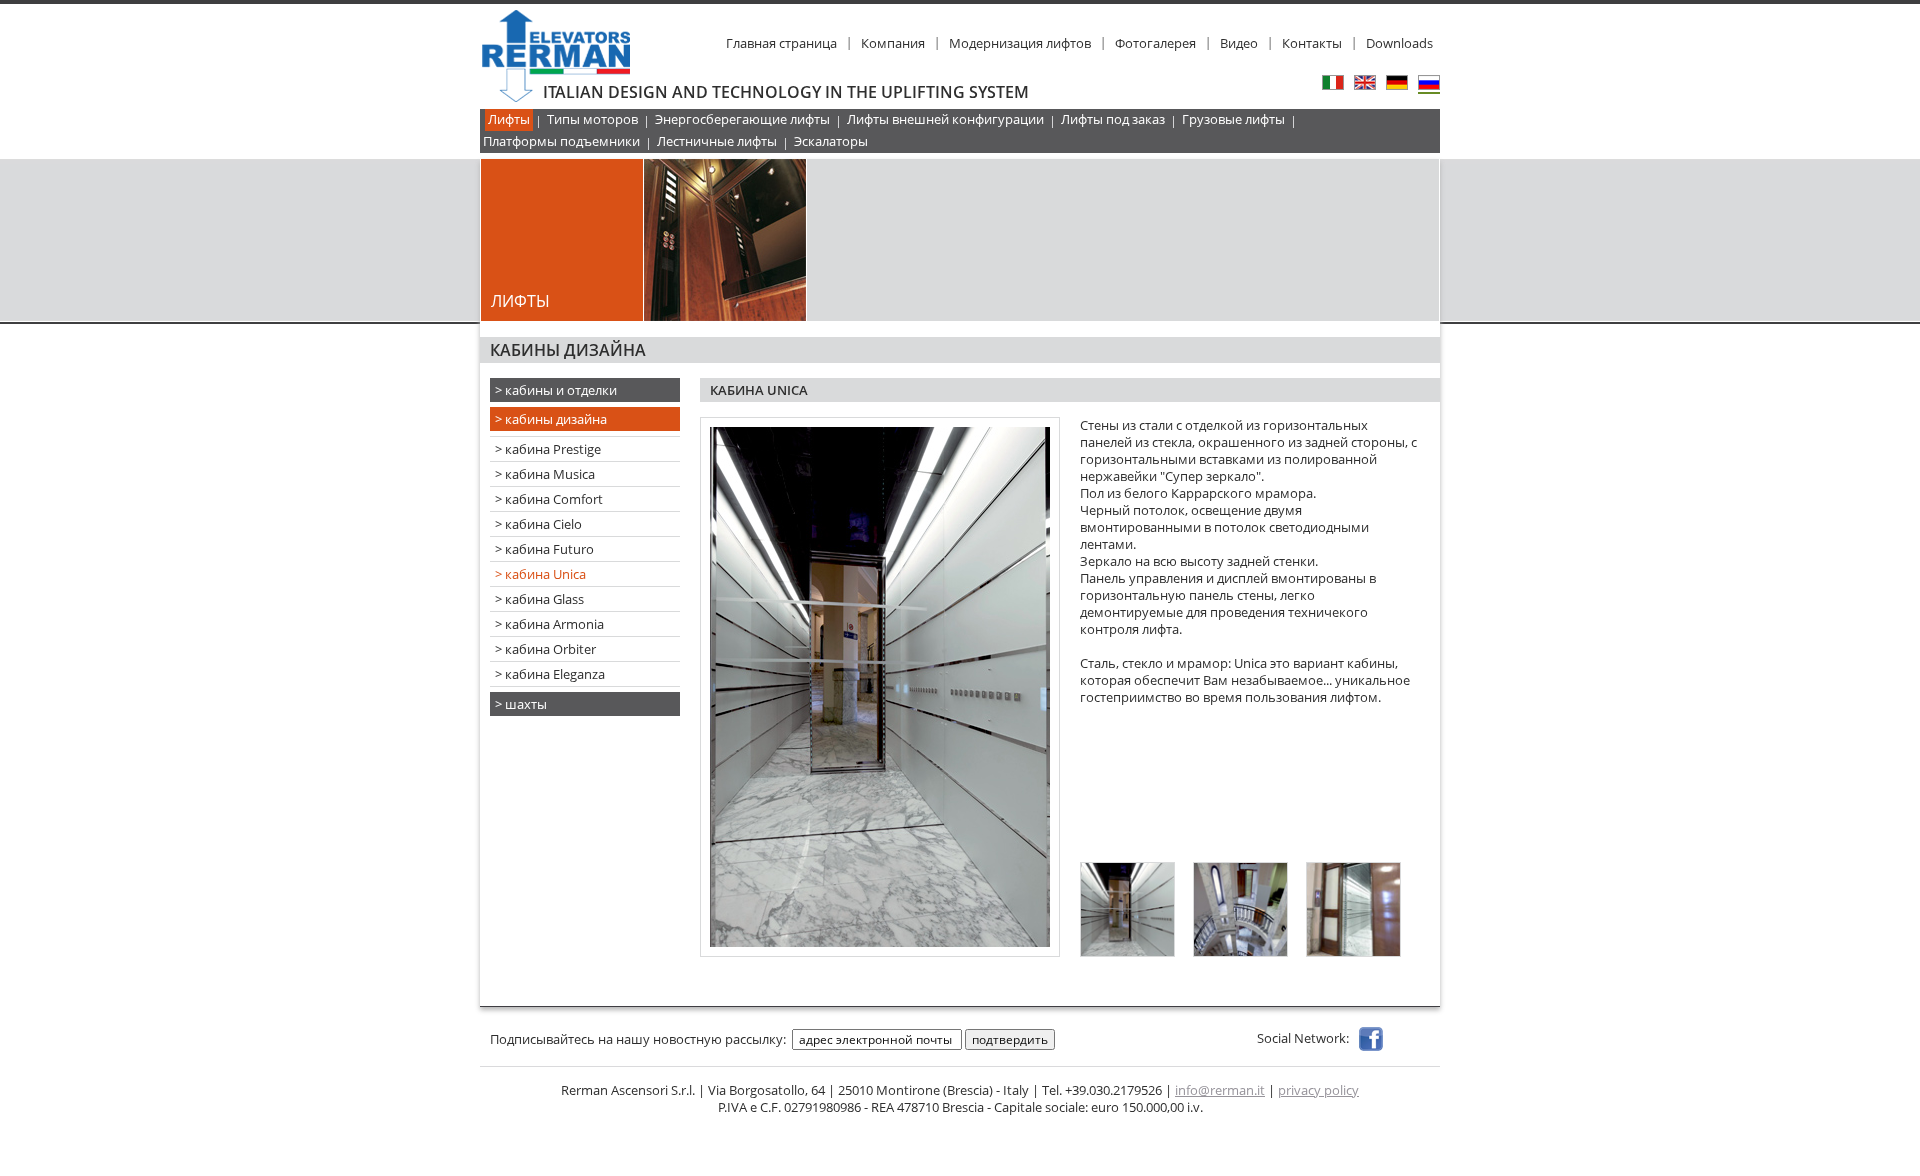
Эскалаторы (831, 141)
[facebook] (1371, 1038)
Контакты (1312, 43)
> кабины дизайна (551, 419)
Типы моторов (592, 119)
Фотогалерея (1155, 43)
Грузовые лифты (1233, 119)
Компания (893, 43)
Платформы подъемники (561, 141)
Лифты (509, 119)
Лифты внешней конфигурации (945, 119)
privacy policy (1318, 1090)
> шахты (521, 704)
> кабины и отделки (556, 390)
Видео (1239, 43)
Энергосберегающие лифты (742, 119)
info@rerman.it (1220, 1090)
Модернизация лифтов (1020, 43)
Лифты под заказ (1113, 119)
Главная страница (781, 43)
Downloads (1399, 43)
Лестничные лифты (717, 141)
